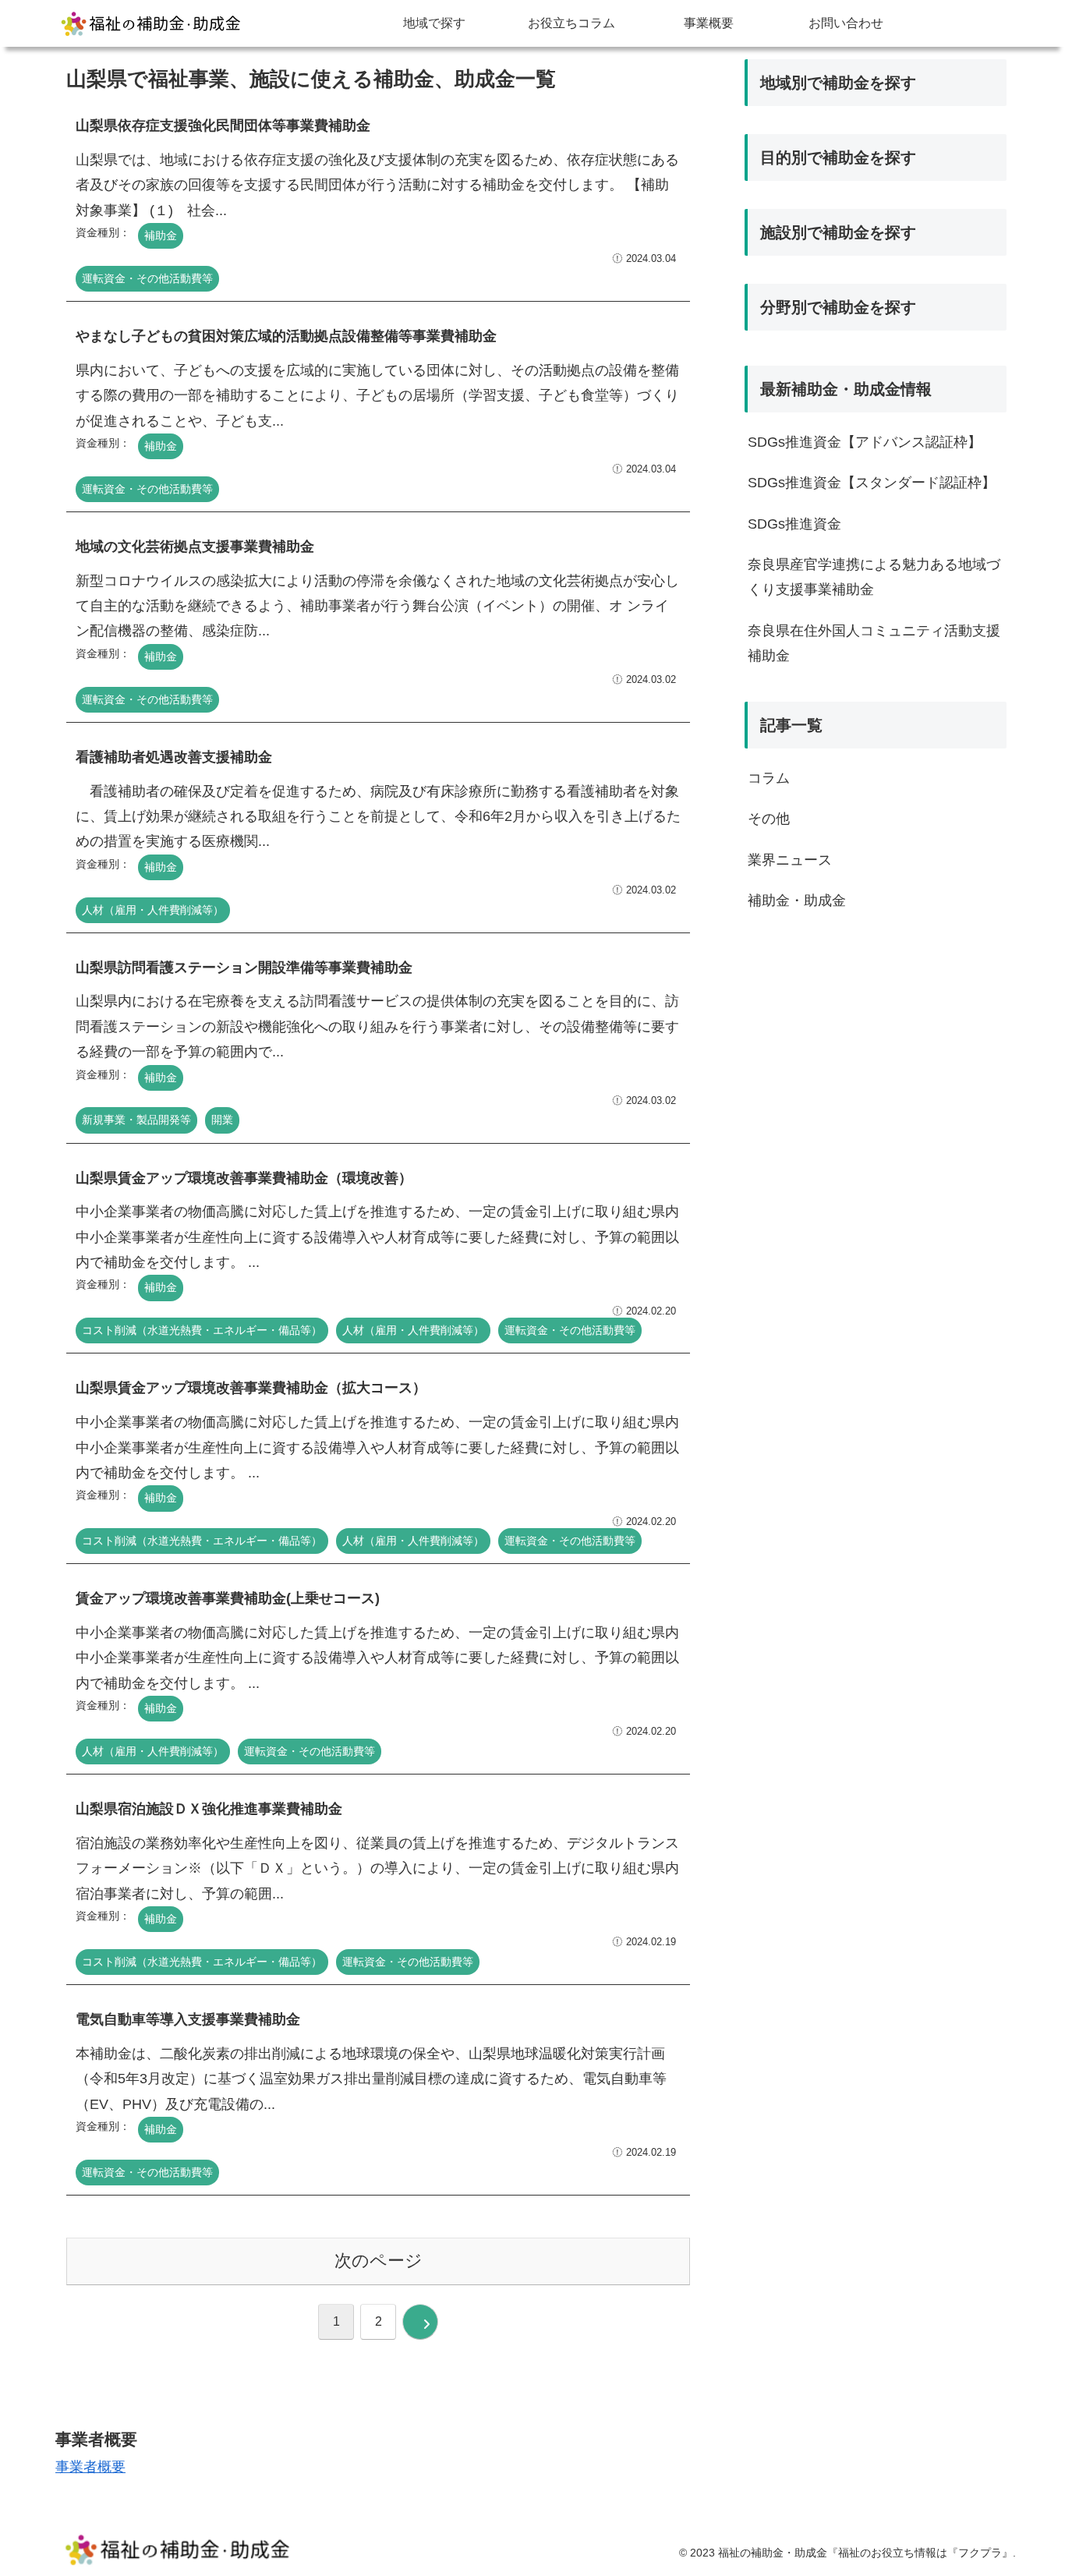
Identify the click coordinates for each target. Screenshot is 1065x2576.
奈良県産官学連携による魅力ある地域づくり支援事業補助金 (874, 577)
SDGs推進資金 (794, 524)
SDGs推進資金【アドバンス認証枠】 (865, 442)
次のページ (379, 2261)
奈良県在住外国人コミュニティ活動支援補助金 (874, 643)
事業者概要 (90, 2467)
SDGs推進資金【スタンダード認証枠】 (872, 483)
